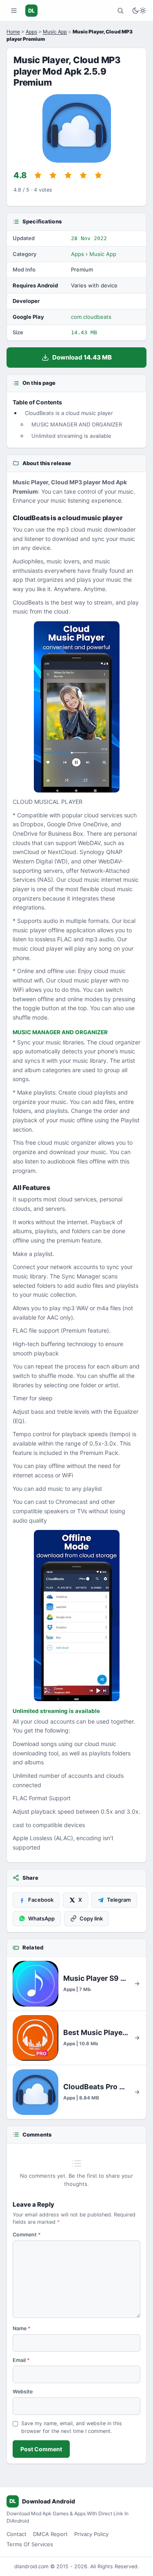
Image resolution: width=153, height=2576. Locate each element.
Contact (17, 2534)
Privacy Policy (91, 2534)
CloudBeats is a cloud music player (69, 413)
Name (22, 2328)
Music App (55, 32)
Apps (31, 32)
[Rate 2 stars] (53, 175)
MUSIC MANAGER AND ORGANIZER (77, 424)
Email (21, 2360)
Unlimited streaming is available (71, 436)
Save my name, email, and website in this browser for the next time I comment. (72, 2427)
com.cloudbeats (91, 317)
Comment (27, 2235)
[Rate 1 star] (38, 175)
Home (13, 32)
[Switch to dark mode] (139, 11)
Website (23, 2392)
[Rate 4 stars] (83, 175)
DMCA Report (50, 2534)
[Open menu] (14, 11)
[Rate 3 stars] (68, 175)
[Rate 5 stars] (98, 175)
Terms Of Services (30, 2544)
